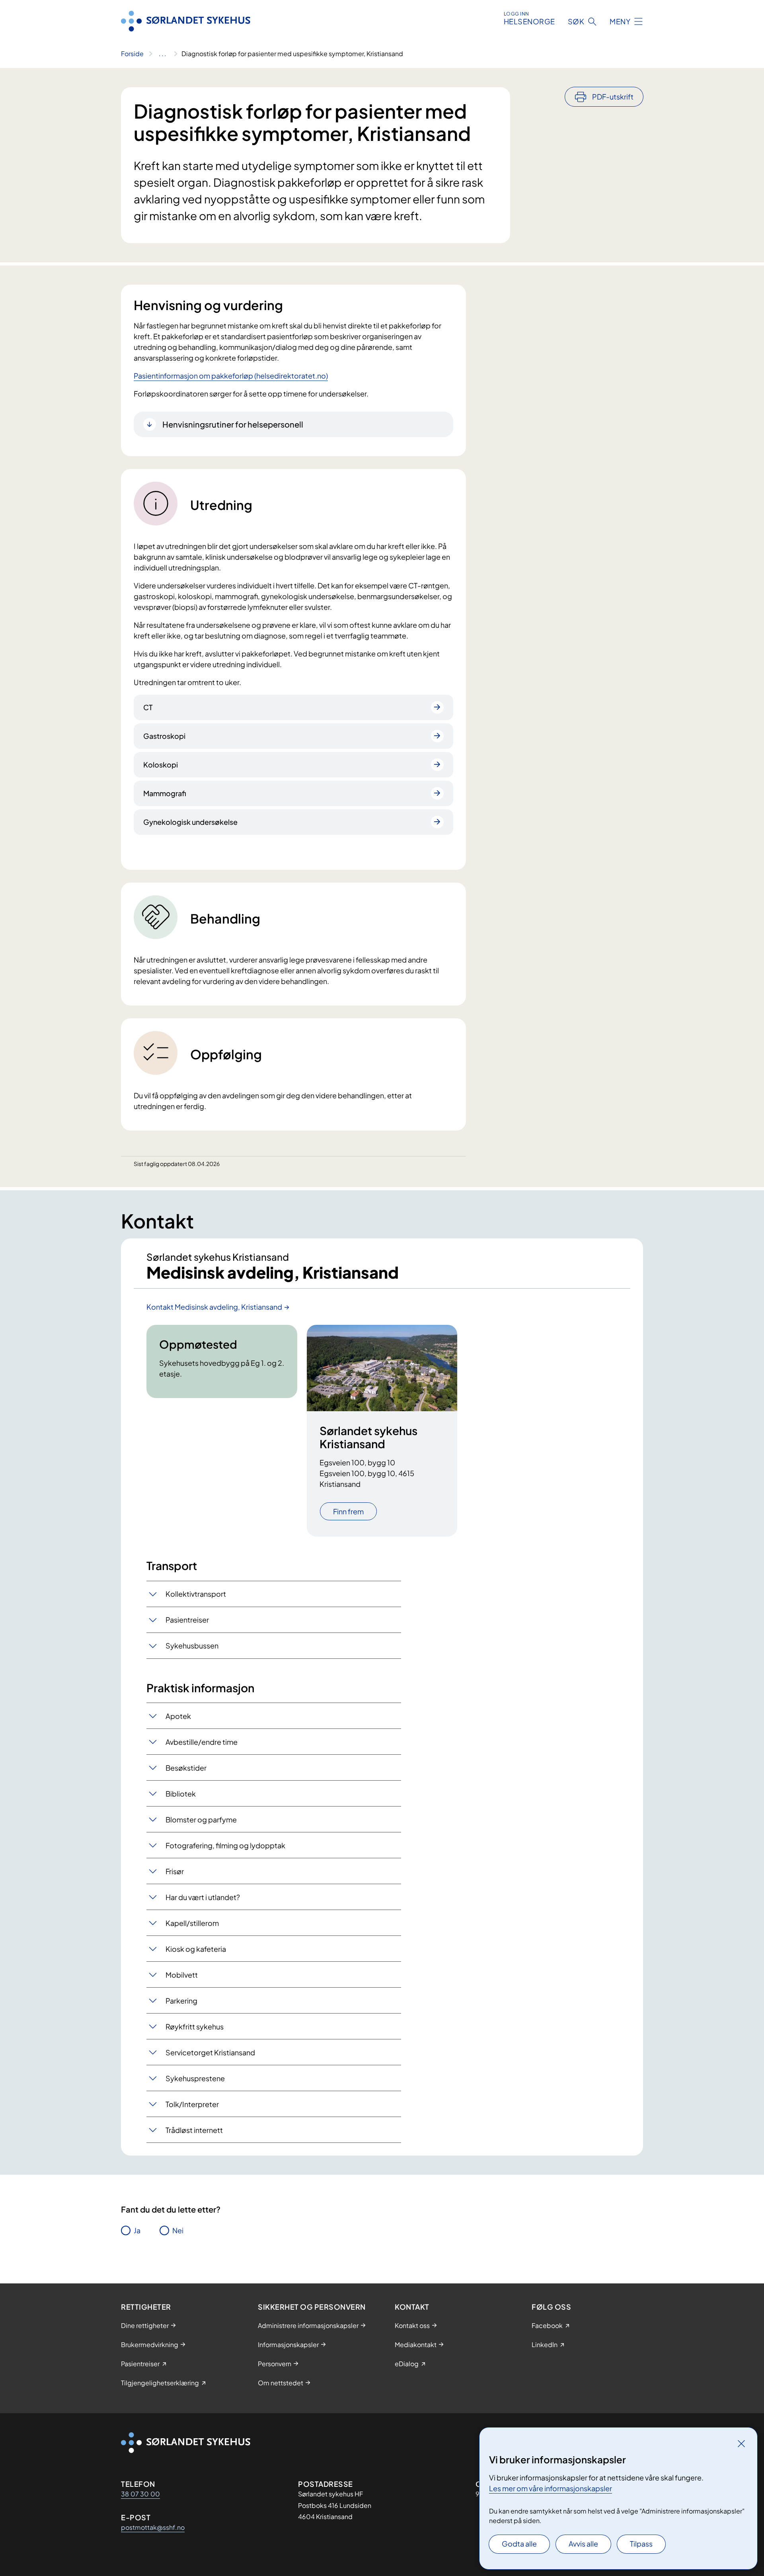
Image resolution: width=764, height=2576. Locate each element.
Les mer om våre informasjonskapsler (551, 2488)
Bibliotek (181, 1794)
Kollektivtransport (196, 1594)
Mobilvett (182, 1975)
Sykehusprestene (195, 2078)
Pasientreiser (187, 1620)
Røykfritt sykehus (195, 2026)
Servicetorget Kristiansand (210, 2052)
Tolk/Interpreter (192, 2104)
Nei (178, 2230)
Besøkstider (186, 1768)
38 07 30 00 (140, 2494)
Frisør (175, 1871)
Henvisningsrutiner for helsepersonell (233, 424)
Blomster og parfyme (201, 1819)
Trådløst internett (194, 2130)
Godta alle (519, 2544)
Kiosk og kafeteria (196, 1949)
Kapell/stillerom (192, 1923)
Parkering (181, 2001)
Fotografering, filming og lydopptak (225, 1845)
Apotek (178, 1716)
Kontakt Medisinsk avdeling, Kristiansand (214, 1307)
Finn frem (348, 1511)
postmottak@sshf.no (153, 2527)
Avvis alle (583, 2544)
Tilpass (641, 2544)
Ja (137, 2230)
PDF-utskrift (613, 97)
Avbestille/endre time (202, 1742)
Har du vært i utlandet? (203, 1897)
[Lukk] (741, 2443)
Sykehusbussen (192, 1645)
